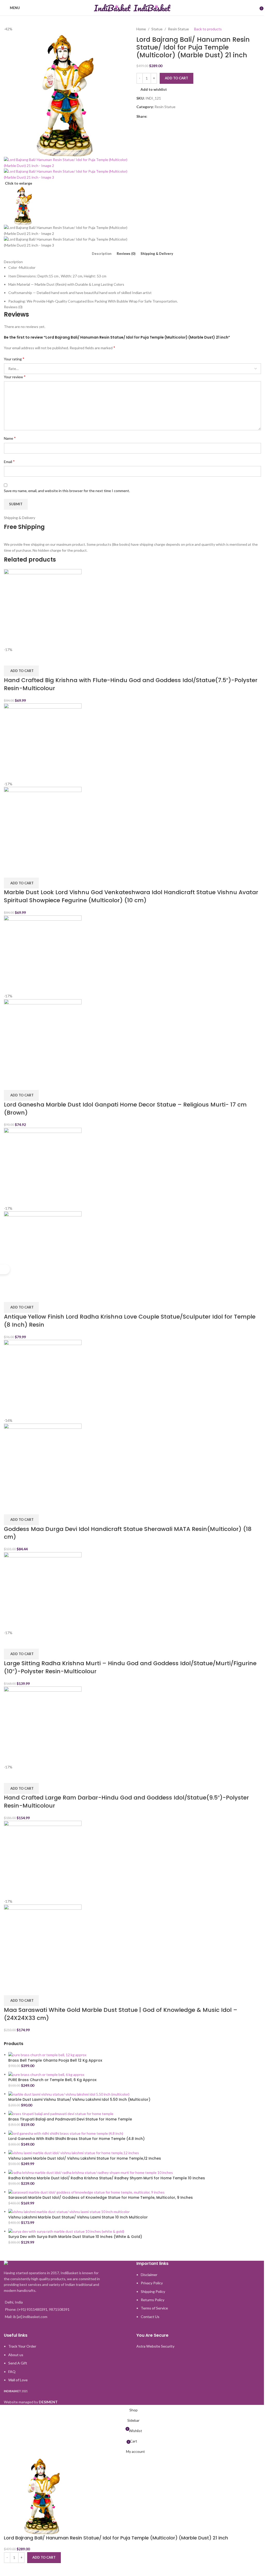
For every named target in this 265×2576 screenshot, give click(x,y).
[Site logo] (113, 7)
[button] (21, 671)
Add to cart (176, 78)
